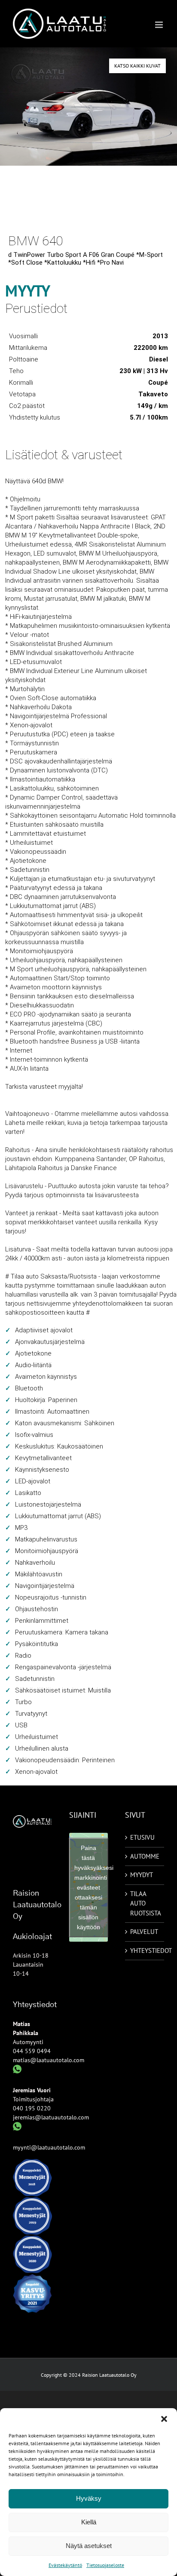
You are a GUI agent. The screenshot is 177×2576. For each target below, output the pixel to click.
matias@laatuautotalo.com (49, 2060)
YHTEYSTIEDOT (145, 1951)
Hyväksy (89, 2498)
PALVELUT (144, 1932)
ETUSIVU (142, 1837)
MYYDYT (142, 1875)
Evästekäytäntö (65, 2565)
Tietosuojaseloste (105, 2565)
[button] (164, 2419)
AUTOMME (145, 1856)
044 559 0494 (32, 2051)
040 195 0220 (32, 2108)
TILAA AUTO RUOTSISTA (145, 1903)
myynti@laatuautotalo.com (49, 2147)
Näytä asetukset (89, 2546)
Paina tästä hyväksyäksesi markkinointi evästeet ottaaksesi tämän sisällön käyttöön (91, 1887)
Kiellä (89, 2522)
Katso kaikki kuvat (137, 66)
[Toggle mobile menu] (160, 25)
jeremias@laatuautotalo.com (51, 2117)
